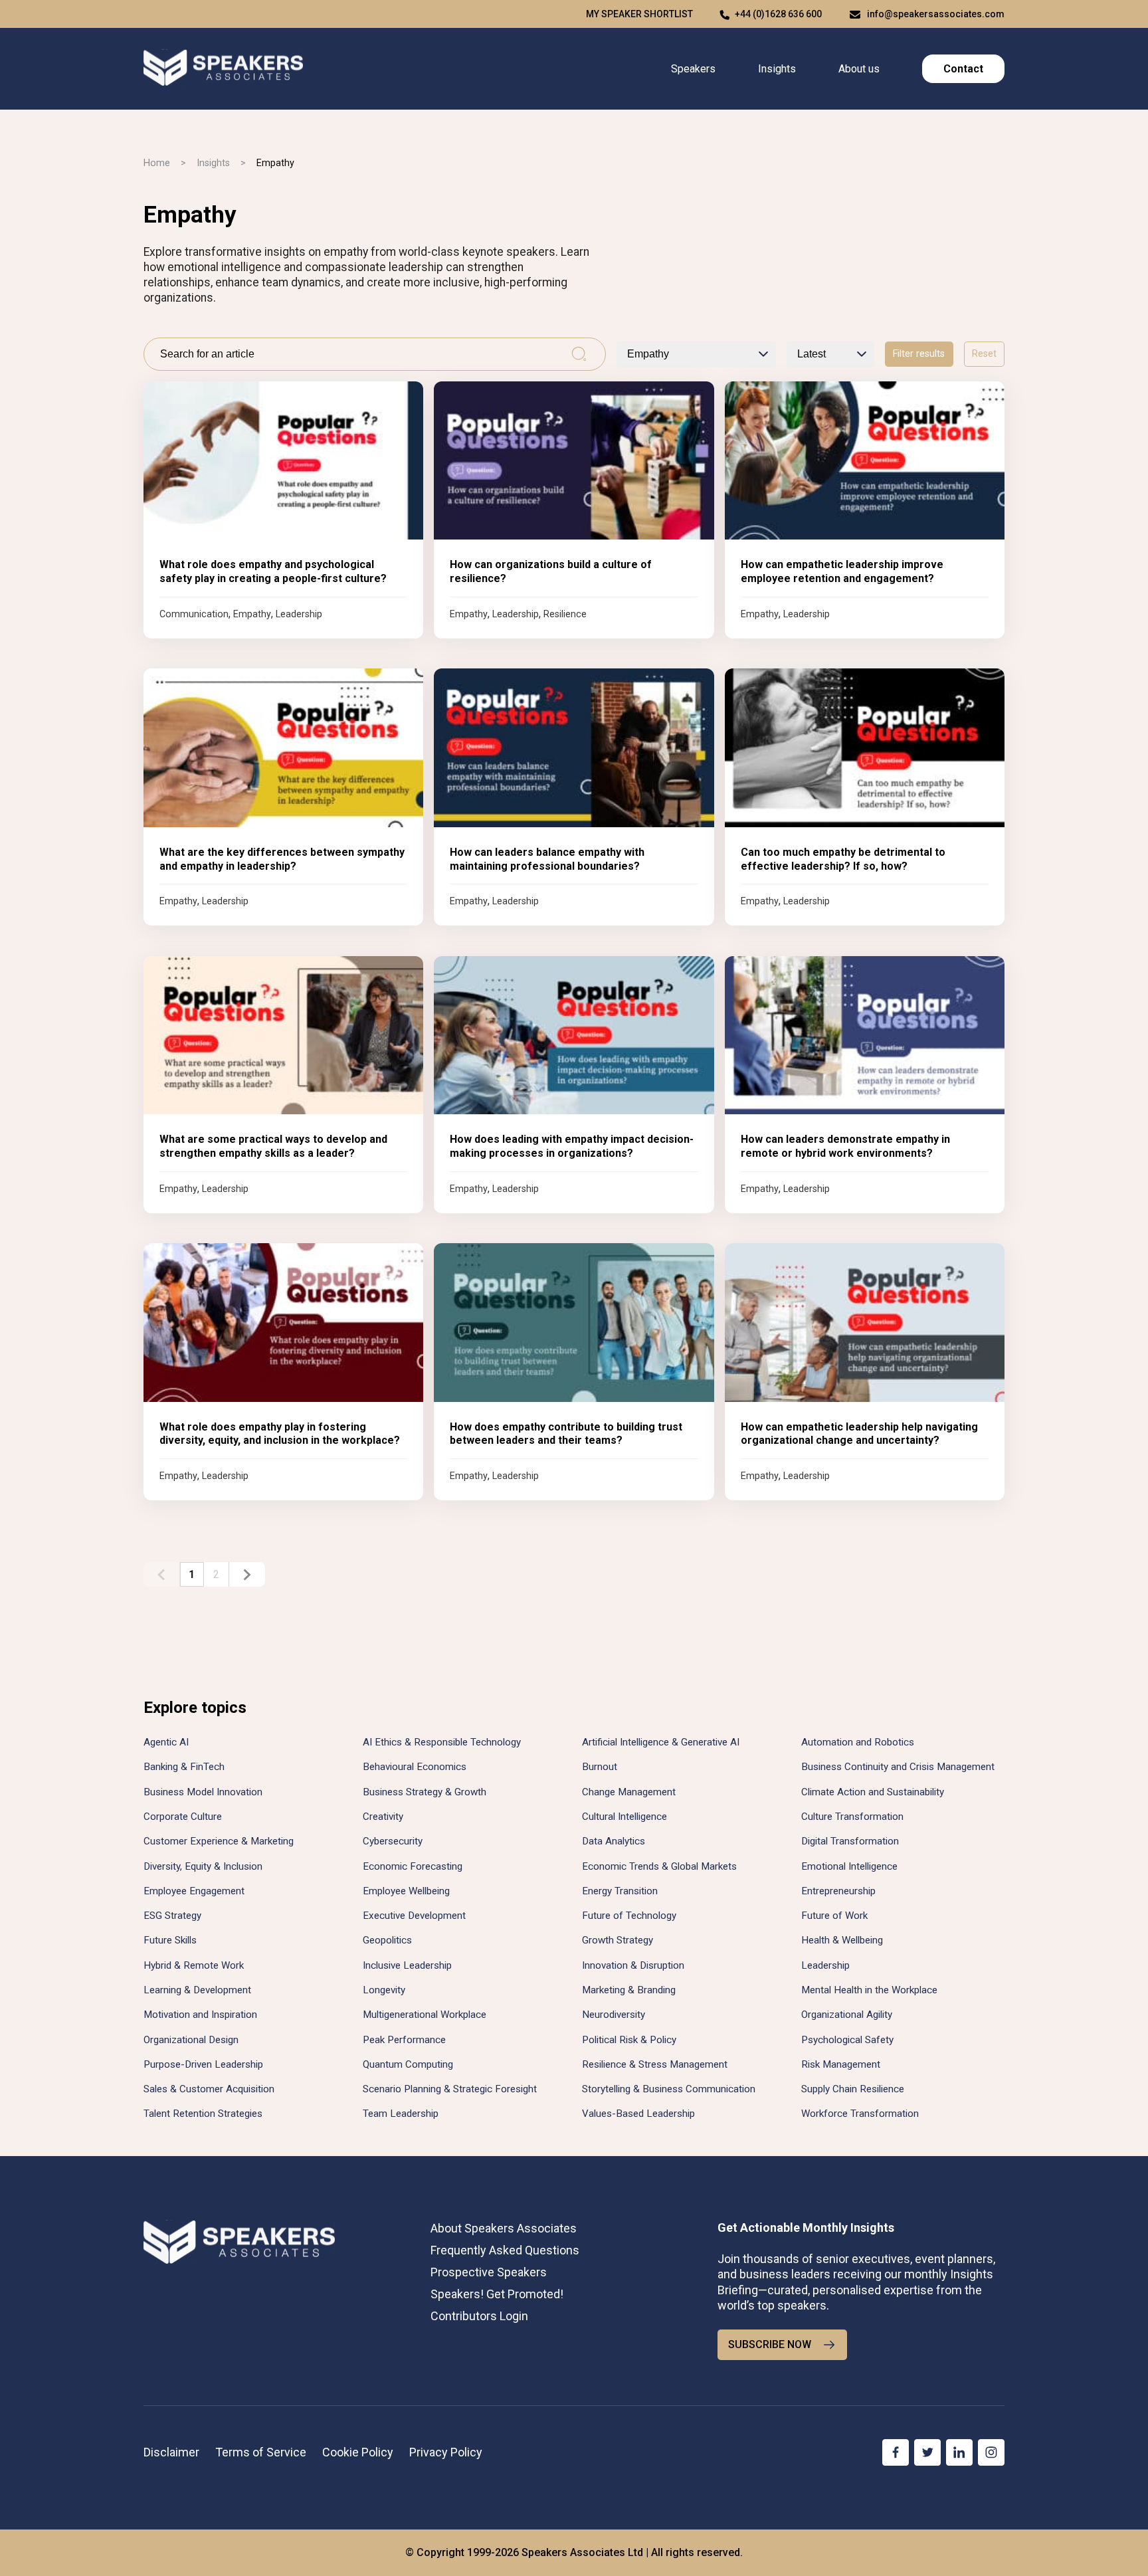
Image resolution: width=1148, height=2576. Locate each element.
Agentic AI (166, 1742)
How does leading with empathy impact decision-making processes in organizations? (572, 1146)
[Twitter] (927, 2452)
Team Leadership (401, 2114)
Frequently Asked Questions (505, 2250)
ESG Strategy (172, 1916)
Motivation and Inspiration (200, 2015)
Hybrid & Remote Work (194, 1965)
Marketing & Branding (629, 1990)
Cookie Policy (358, 2452)
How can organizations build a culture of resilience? (551, 571)
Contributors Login (479, 2316)
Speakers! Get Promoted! (497, 2294)
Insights (777, 69)
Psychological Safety (847, 2040)
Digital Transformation (850, 1841)
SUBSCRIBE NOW (770, 2344)
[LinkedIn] (959, 2452)
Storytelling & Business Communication (669, 2089)
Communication (194, 614)
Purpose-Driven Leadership (203, 2064)
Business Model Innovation (203, 1792)
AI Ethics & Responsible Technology (442, 1742)
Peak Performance (404, 2040)
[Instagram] (991, 2452)
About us (859, 69)
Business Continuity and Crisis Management (898, 1767)
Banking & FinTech (184, 1767)
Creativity (383, 1817)
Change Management (629, 1792)
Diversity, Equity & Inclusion (203, 1866)
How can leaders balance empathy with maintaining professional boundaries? (547, 859)
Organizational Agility (847, 2015)
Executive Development (414, 1916)
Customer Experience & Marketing (219, 1841)
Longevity (384, 1990)
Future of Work (834, 1916)
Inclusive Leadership (407, 1965)
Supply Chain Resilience (853, 2089)
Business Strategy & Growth (425, 1792)
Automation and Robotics (858, 1742)
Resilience (565, 614)
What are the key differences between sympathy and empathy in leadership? (282, 859)
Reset (984, 354)
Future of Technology (629, 1916)
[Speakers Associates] (223, 69)
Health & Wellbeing (842, 1940)
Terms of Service (261, 2452)
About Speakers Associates (504, 2228)
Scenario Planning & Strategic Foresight (450, 2089)
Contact (963, 69)
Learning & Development (197, 1990)
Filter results (919, 354)
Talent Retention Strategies (203, 2114)
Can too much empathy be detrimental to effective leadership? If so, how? (843, 859)
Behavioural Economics (415, 1767)
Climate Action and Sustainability (873, 1792)
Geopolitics (387, 1940)
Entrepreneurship (838, 1891)
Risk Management (841, 2064)
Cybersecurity (393, 1841)
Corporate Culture (183, 1817)
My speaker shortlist (639, 14)
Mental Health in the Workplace (869, 1990)
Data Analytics (614, 1841)
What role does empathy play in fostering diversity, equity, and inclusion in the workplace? (280, 1434)
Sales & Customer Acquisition (209, 2089)
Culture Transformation (852, 1817)
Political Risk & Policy (629, 2040)
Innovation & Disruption (633, 1965)
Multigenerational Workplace (425, 2015)
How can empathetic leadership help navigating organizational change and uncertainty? (859, 1434)
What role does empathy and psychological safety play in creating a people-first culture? (273, 571)
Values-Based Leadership (638, 2114)
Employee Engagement (194, 1891)
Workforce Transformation (860, 2114)
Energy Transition (620, 1891)
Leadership (299, 614)
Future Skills (170, 1940)
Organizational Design (191, 2040)
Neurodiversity (614, 2015)
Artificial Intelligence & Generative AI (661, 1742)
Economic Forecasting (413, 1866)
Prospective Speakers (489, 2272)
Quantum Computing (408, 2064)
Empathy (252, 614)
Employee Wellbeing (406, 1891)
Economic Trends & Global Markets (659, 1866)
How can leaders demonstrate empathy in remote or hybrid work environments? (845, 1146)
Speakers (693, 69)
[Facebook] (896, 2452)
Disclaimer (171, 2452)
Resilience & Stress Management (655, 2064)
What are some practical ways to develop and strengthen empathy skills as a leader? (273, 1146)
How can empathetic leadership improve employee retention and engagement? (842, 571)
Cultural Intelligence (624, 1817)
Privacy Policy (446, 2452)
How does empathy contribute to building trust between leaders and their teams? (566, 1434)
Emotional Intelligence (849, 1866)
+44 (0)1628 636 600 (778, 14)
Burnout (600, 1767)
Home (157, 163)
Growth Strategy (618, 1940)
